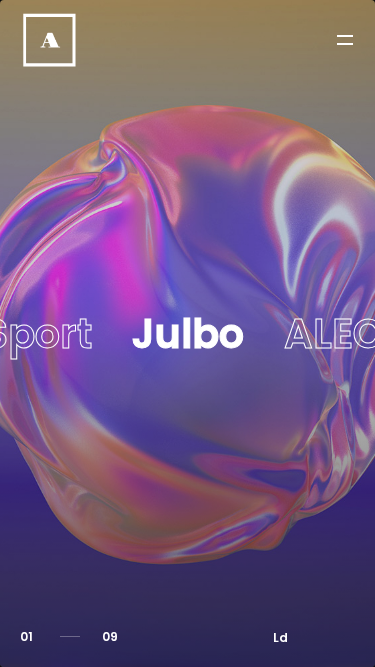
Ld (280, 637)
